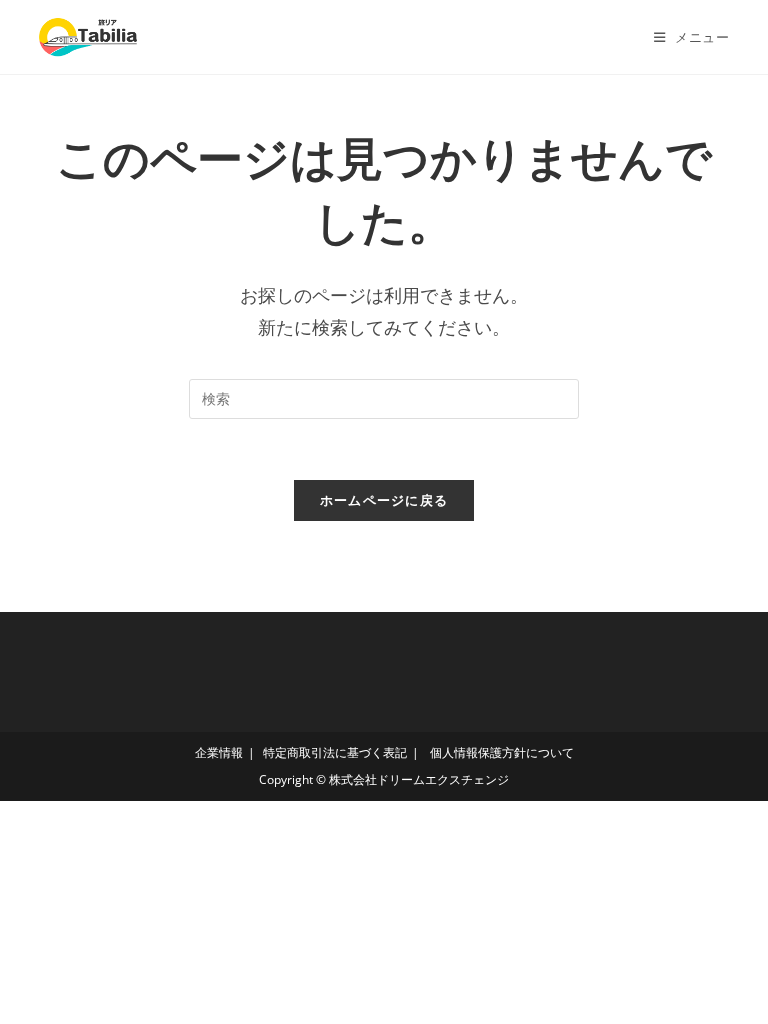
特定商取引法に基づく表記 (335, 752)
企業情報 (219, 752)
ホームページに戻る (384, 500)
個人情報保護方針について (500, 752)
